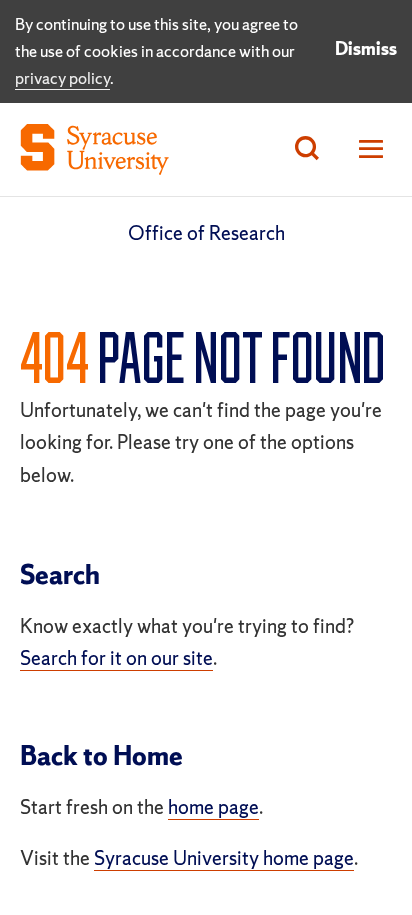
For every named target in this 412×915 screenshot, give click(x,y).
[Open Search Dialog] (307, 149)
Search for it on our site (116, 658)
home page (213, 807)
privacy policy (62, 78)
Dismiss (366, 48)
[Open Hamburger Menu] (365, 149)
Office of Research (206, 233)
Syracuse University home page (224, 858)
